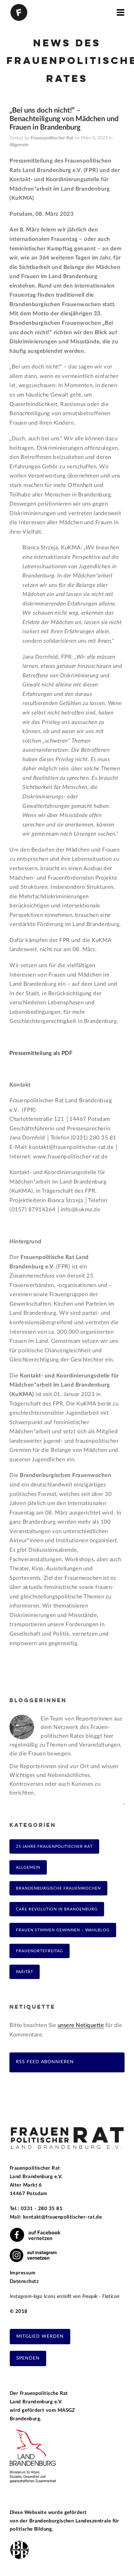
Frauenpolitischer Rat (52, 138)
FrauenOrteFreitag (40, 1951)
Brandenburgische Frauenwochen (58, 1888)
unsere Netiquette (81, 2025)
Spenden (28, 2358)
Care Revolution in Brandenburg (57, 1909)
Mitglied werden (40, 2336)
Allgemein (19, 145)
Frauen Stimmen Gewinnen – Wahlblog (63, 1930)
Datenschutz (24, 2281)
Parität (25, 1972)
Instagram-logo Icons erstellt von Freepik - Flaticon (65, 2296)
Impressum (23, 2273)
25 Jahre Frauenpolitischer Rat (54, 1846)
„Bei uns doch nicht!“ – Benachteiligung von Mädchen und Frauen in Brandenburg (64, 119)
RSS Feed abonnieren (45, 2062)
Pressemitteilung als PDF (41, 1053)
